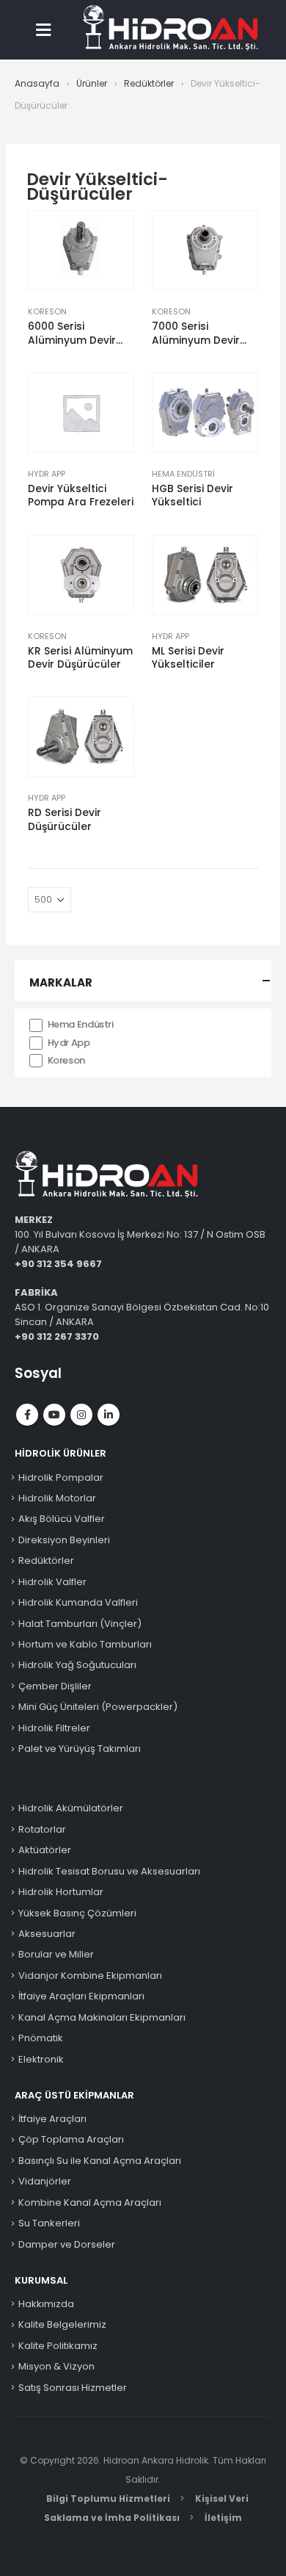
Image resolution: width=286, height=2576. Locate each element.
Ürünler (92, 83)
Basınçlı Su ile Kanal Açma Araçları (100, 2161)
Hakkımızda (46, 2304)
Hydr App (47, 474)
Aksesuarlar (47, 1934)
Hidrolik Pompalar (61, 1478)
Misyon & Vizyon (56, 2366)
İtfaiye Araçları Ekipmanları (81, 1996)
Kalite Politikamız (58, 2346)
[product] (81, 250)
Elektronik (41, 2059)
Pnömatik (41, 2038)
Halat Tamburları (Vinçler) (80, 1624)
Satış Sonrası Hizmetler (73, 2388)
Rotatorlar (42, 1829)
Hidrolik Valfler (52, 1582)
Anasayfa (37, 83)
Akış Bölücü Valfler (62, 1519)
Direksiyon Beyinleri (64, 1540)
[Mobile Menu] (47, 29)
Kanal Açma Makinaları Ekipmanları (102, 2017)
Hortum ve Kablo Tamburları (85, 1644)
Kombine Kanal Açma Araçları (90, 2202)
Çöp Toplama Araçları (71, 2139)
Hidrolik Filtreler (54, 1728)
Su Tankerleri (49, 2223)
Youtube (54, 1415)
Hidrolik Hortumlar (61, 1892)
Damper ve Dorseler (67, 2244)
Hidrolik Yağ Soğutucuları (77, 1665)
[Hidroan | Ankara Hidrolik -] (170, 29)
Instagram (81, 1415)
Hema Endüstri (183, 474)
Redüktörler (149, 83)
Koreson (47, 311)
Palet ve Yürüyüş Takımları (80, 1749)
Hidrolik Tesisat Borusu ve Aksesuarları (109, 1871)
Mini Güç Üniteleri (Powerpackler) (98, 1707)
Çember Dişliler (55, 1686)
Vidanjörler (45, 2181)
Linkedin (109, 1415)
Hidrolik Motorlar (57, 1498)
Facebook (27, 1415)
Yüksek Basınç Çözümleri (77, 1913)
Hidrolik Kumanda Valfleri (78, 1602)
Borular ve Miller (56, 1954)
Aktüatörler (45, 1850)
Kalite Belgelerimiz (62, 2324)
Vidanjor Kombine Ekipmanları (90, 1976)
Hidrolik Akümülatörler (71, 1808)
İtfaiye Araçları (52, 2119)
